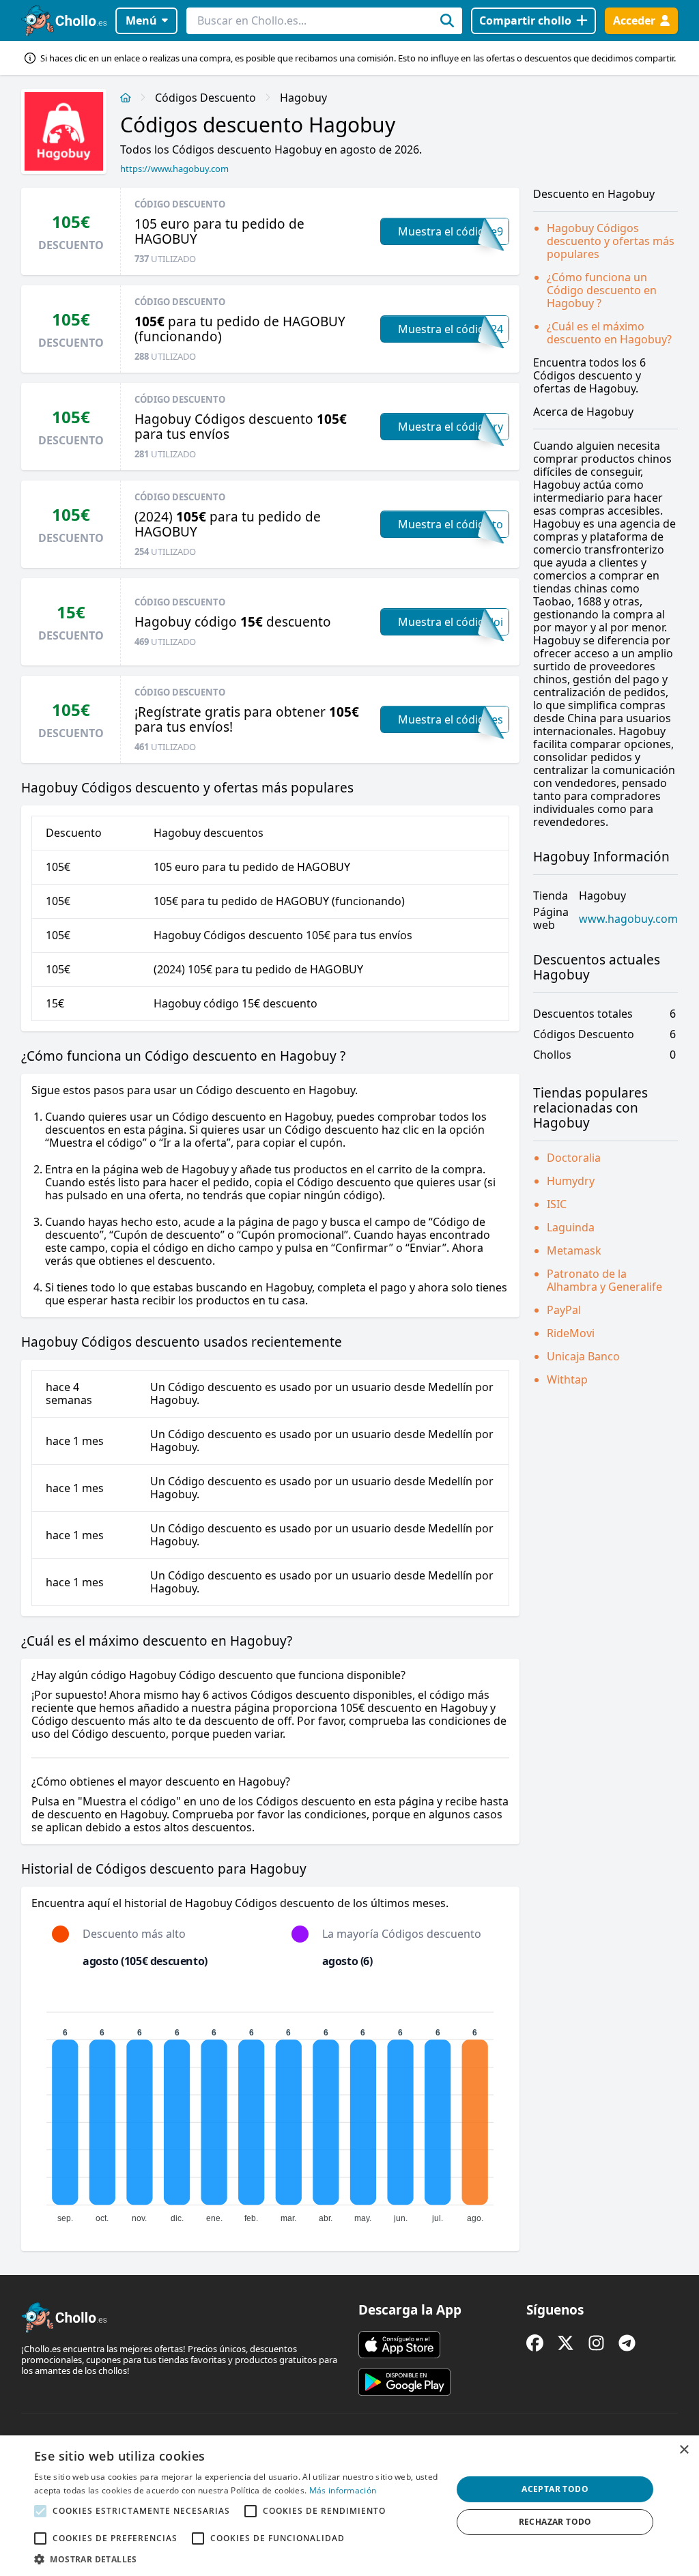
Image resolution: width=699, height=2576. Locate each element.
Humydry (571, 1181)
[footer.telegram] (627, 2343)
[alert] (349, 2506)
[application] (270, 2111)
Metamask (574, 1250)
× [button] (684, 2450)
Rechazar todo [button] (555, 2522)
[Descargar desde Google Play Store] (404, 2382)
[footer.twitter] (566, 2343)
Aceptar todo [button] (555, 2489)
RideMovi (571, 1333)
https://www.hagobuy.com (174, 169)
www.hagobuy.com (628, 919)
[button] (237, 2559)
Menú (141, 20)
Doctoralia (574, 1158)
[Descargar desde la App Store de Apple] (399, 2345)
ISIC (557, 1204)
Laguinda (571, 1227)
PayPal (564, 1310)
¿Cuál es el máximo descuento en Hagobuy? (609, 333)
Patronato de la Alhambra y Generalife (604, 1280)
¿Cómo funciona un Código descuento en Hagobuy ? (602, 290)
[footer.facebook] (535, 2343)
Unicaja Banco (583, 1356)
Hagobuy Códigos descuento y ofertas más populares (611, 241)
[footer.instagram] (596, 2343)
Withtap (567, 1379)
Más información (343, 2490)
